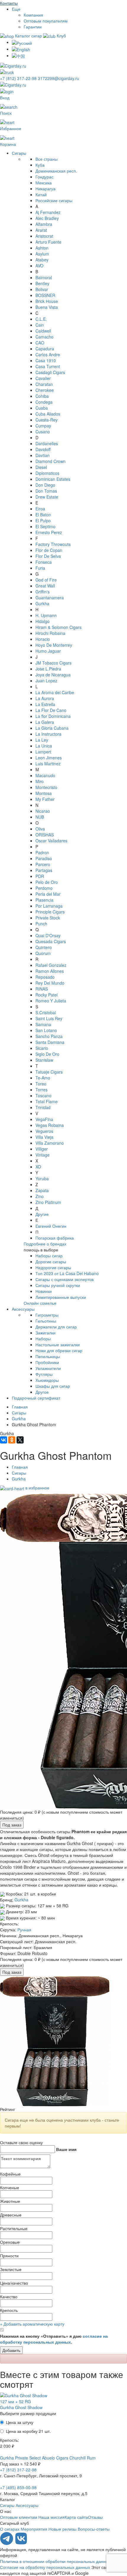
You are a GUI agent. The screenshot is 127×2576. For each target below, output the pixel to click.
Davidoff (43, 449)
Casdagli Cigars (50, 372)
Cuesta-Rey (47, 420)
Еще (16, 9)
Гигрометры (47, 1315)
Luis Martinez (48, 764)
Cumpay (43, 426)
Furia (40, 568)
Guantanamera (50, 598)
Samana (43, 1024)
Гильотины (46, 1321)
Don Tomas (46, 491)
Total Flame (47, 1101)
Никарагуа (45, 189)
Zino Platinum (48, 1202)
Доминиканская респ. (56, 171)
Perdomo (44, 888)
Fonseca (44, 562)
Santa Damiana (50, 1042)
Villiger (42, 1149)
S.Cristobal (46, 1012)
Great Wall (45, 586)
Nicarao (43, 811)
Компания (33, 15)
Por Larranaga (49, 906)
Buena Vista (47, 307)
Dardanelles (47, 443)
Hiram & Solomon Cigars (58, 627)
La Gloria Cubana (52, 728)
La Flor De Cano (51, 710)
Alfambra (44, 224)
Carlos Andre (48, 354)
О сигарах (10, 2529)
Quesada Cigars (51, 941)
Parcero (43, 864)
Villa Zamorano (50, 1143)
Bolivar (42, 289)
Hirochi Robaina (50, 633)
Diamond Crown (51, 461)
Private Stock (48, 918)
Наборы (43, 1339)
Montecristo (46, 787)
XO (38, 1167)
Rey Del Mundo (50, 983)
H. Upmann (46, 615)
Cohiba (42, 396)
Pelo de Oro (47, 882)
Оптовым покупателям (46, 21)
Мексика (44, 183)
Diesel (41, 467)
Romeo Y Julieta (51, 1001)
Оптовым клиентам (19, 2517)
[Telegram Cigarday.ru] (7, 2543)
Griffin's (43, 592)
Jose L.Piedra (48, 669)
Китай (41, 194)
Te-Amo (43, 1078)
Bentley (42, 283)
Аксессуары (23, 1309)
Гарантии (33, 27)
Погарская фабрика (55, 1238)
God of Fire (46, 580)
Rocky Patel (47, 995)
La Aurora (45, 698)
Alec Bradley (47, 218)
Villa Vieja (44, 1137)
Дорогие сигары (51, 1261)
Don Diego (45, 485)
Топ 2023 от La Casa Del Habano (67, 1273)
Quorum (43, 953)
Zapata (42, 1190)
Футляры (44, 1374)
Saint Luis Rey (49, 1018)
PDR (40, 876)
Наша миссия (52, 2517)
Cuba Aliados (48, 414)
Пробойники (47, 1362)
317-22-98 (19, 78)
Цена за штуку (20, 2422)
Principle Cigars (50, 912)
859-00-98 (18, 2487)
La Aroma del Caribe (55, 692)
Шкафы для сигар (53, 1386)
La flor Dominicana (53, 716)
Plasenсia (44, 900)
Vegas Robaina (50, 1125)
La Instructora (48, 734)
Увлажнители (48, 1368)
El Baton (43, 515)
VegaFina (44, 1119)
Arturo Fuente (48, 242)
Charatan (44, 384)
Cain (40, 325)
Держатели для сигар (56, 1327)
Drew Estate (47, 497)
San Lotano (46, 1030)
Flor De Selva (48, 556)
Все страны (47, 159)
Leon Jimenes (49, 758)
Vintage (43, 1155)
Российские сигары (54, 200)
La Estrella (45, 704)
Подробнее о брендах (45, 1244)
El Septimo (45, 526)
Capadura (45, 349)
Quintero (44, 947)
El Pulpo (43, 520)
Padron (42, 852)
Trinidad (43, 1107)
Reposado (45, 977)
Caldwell (43, 331)
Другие (42, 1214)
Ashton (42, 248)
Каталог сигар (29, 36)
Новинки (44, 1291)
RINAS (42, 989)
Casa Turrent (48, 366)
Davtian (43, 455)
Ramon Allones (50, 971)
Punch (41, 924)
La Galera (45, 722)
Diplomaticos (47, 473)
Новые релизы (62, 2529)
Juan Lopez (46, 681)
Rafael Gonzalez (51, 965)
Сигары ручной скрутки (58, 1285)
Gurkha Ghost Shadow (21, 2407)
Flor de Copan (49, 550)
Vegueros (44, 1131)
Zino (40, 1196)
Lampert (43, 752)
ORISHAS (45, 835)
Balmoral (44, 277)
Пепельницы (48, 1356)
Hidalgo (43, 621)
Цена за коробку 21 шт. (28, 2431)
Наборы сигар (49, 1256)
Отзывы (95, 2517)
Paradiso (44, 858)
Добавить (11, 2350)
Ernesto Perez (49, 532)
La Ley (42, 740)
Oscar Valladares (51, 841)
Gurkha (42, 603)
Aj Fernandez (48, 212)
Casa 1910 (46, 360)
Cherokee (45, 390)
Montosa (44, 793)
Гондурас (44, 177)
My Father (45, 799)
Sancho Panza (49, 1036)
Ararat (41, 230)
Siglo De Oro (47, 1054)
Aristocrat (44, 236)
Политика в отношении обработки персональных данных (55, 2561)
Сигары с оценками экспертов (65, 1279)
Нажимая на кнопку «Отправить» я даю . (54, 2339)
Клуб (61, 36)
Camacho (44, 337)
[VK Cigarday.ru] (21, 2543)
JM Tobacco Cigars (53, 663)
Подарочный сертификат (36, 1398)
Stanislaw (44, 1060)
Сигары (19, 153)
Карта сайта (76, 2517)
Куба (40, 165)
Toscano (43, 1095)
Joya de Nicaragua (53, 675)
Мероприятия (34, 2529)
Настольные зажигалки (58, 1344)
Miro (40, 781)
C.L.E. (41, 319)
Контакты (9, 3)
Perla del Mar (48, 894)
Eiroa (40, 509)
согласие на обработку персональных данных (54, 2339)
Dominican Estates (53, 479)
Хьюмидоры (47, 1380)
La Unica (44, 746)
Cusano (43, 432)
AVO (39, 266)
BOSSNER (45, 295)
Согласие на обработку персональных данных (45, 2567)
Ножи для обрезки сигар (59, 1350)
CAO (40, 343)
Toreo (41, 1084)
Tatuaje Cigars (49, 1072)
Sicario (42, 1048)
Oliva (40, 829)
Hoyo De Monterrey (54, 645)
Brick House (47, 301)
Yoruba (42, 1178)
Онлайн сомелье (40, 1303)
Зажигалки (45, 1333)
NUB (40, 817)
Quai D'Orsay (48, 935)
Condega (44, 402)
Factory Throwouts (53, 544)
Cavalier (43, 378)
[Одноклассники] (12, 1440)
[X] (20, 1440)
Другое (42, 1392)
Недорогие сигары (53, 1267)
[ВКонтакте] (4, 1440)
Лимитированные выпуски (61, 1297)
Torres (41, 1090)
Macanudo (45, 775)
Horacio (43, 639)
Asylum (42, 254)
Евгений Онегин (51, 1226)
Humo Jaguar (48, 651)
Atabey (42, 260)
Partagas (44, 870)
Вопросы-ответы (94, 2529)
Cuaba (42, 408)
